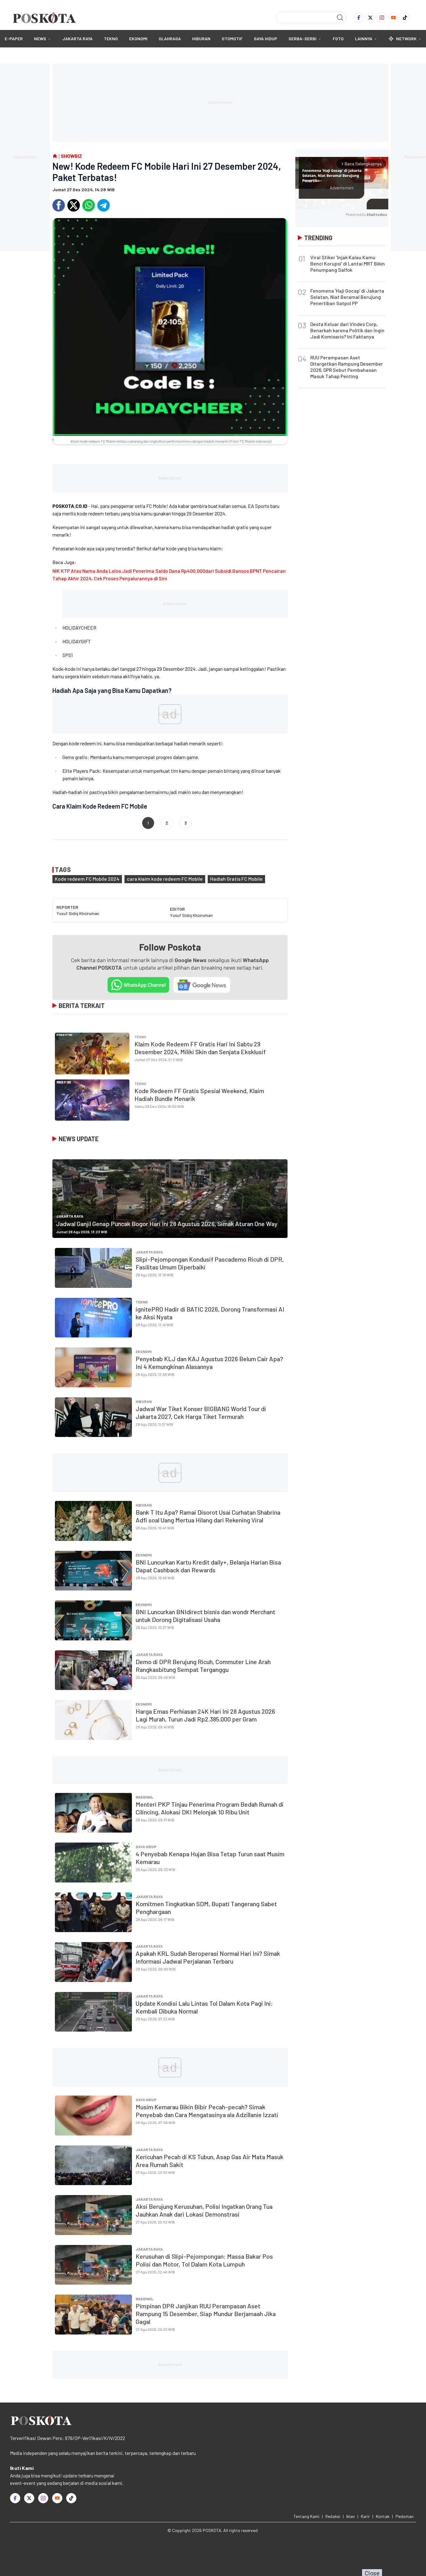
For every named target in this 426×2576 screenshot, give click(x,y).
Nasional (145, 1797)
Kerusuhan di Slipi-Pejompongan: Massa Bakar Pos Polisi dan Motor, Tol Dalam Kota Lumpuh (204, 2260)
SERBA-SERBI (303, 39)
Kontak (383, 2516)
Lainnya (364, 39)
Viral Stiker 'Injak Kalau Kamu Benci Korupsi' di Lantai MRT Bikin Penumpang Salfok (348, 263)
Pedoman (404, 2516)
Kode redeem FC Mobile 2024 (87, 879)
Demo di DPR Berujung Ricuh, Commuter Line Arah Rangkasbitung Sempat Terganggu (203, 1665)
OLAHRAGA (170, 39)
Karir (365, 2516)
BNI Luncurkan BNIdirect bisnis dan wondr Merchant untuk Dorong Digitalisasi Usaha (206, 1616)
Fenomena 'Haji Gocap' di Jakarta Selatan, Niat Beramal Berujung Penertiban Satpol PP (347, 297)
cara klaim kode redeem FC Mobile (165, 879)
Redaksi (333, 2516)
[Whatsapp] (89, 205)
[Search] (340, 17)
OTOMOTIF (232, 39)
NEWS (40, 39)
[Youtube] (393, 18)
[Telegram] (104, 205)
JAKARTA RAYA (77, 39)
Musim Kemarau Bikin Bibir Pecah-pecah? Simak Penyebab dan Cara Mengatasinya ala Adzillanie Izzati (207, 2111)
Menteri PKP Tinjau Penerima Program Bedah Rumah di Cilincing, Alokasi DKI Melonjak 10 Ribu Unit (210, 1808)
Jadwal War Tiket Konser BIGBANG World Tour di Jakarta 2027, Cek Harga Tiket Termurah (201, 1412)
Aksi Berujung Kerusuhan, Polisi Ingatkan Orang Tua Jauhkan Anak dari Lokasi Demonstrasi (204, 2210)
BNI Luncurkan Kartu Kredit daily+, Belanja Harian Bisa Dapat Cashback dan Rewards (208, 1566)
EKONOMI (138, 39)
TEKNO (111, 39)
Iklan (351, 2516)
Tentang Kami (306, 2516)
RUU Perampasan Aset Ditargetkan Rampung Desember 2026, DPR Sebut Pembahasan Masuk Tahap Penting (347, 367)
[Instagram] (382, 18)
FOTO (338, 39)
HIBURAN (201, 39)
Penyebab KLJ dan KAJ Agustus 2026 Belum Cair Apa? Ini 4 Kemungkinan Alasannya (209, 1363)
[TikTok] (405, 18)
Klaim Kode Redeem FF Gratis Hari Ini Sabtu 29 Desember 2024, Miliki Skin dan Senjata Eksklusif (200, 1048)
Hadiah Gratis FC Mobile (236, 879)
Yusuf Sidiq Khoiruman (78, 913)
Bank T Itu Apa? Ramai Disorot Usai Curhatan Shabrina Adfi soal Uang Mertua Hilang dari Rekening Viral (208, 1516)
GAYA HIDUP (266, 39)
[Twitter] (370, 18)
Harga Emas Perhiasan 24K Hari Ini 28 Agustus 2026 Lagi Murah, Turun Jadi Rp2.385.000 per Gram (205, 1715)
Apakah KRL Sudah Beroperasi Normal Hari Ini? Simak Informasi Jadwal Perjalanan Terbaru (208, 1957)
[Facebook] (359, 18)
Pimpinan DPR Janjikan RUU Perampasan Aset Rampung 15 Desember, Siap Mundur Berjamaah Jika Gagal (206, 2314)
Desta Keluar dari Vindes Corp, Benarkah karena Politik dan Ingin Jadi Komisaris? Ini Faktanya (347, 330)
